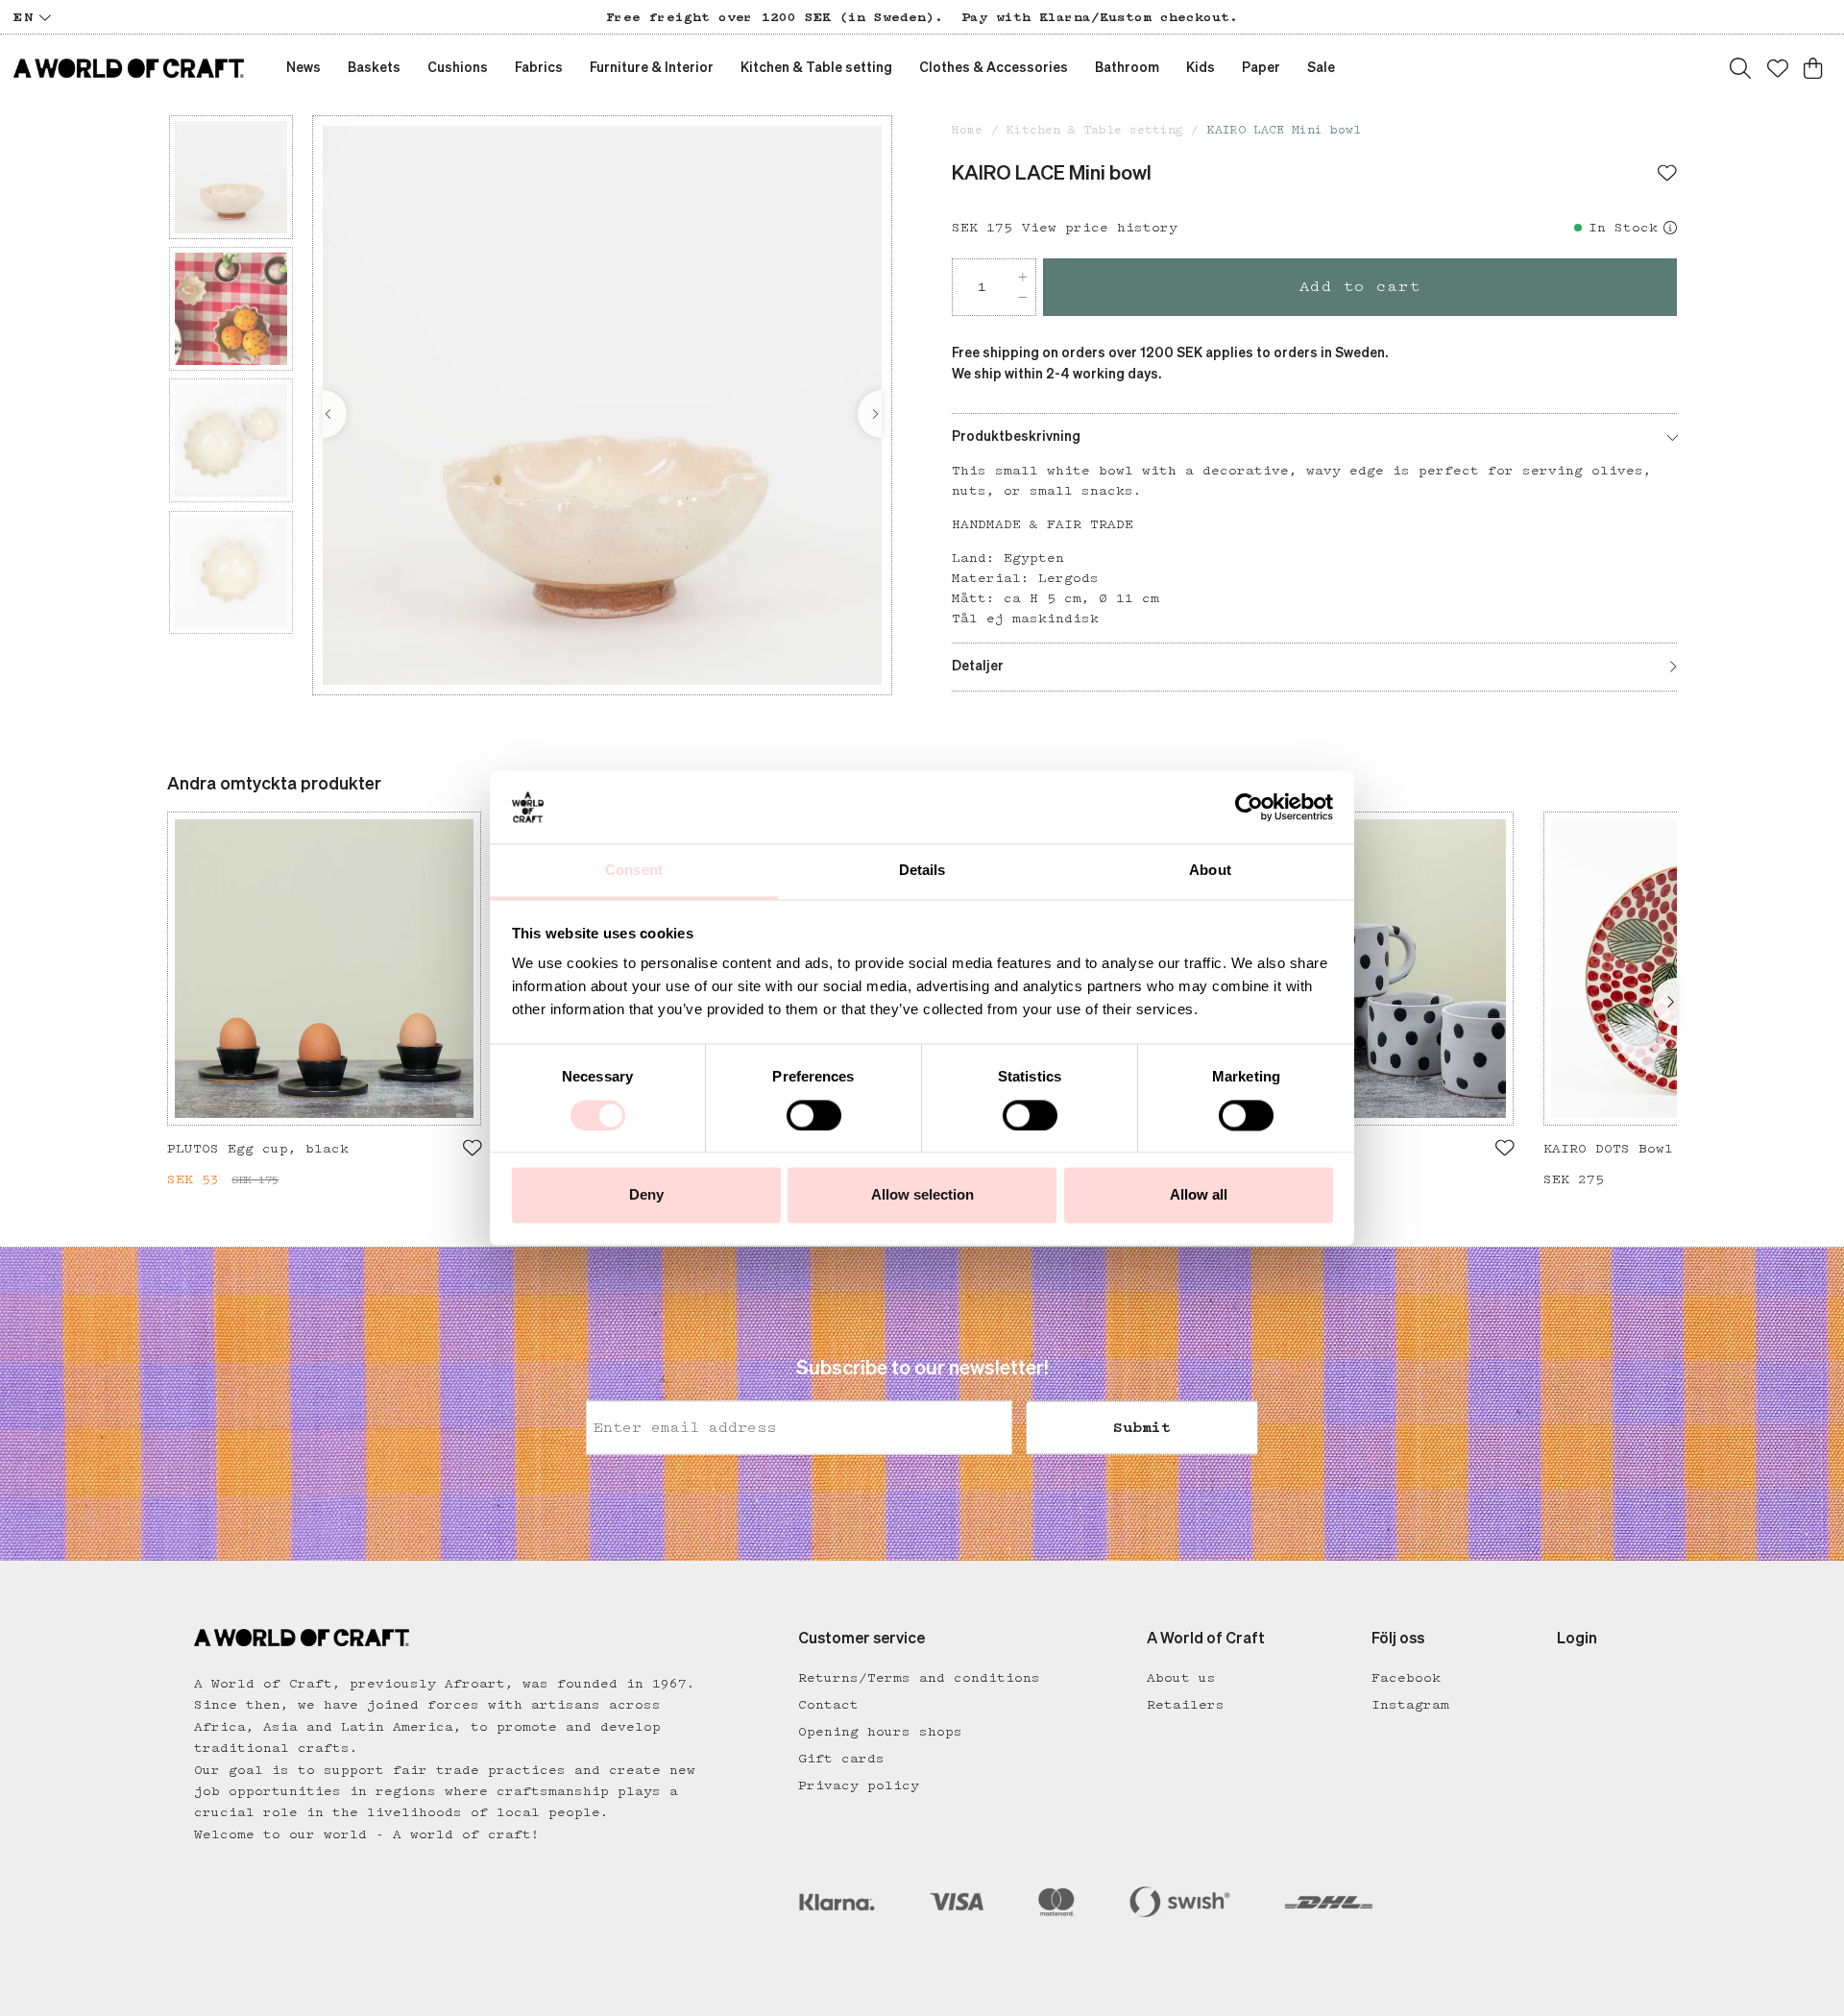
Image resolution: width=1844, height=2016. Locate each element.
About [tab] (1210, 871)
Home (967, 130)
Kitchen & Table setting (1095, 130)
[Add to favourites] (1667, 175)
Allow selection (922, 1195)
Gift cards (841, 1759)
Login (1577, 1640)
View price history (1100, 228)
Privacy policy (859, 1785)
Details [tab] (922, 871)
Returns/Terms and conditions (919, 1678)
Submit (1142, 1428)
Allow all (1199, 1195)
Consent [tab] (634, 871)
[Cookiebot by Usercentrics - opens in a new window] (1249, 807)
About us (1181, 1678)
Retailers (1186, 1705)
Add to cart (1360, 287)
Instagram (1410, 1705)
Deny (646, 1195)
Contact (828, 1705)
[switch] (814, 1115)
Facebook (1406, 1678)
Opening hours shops (880, 1732)
